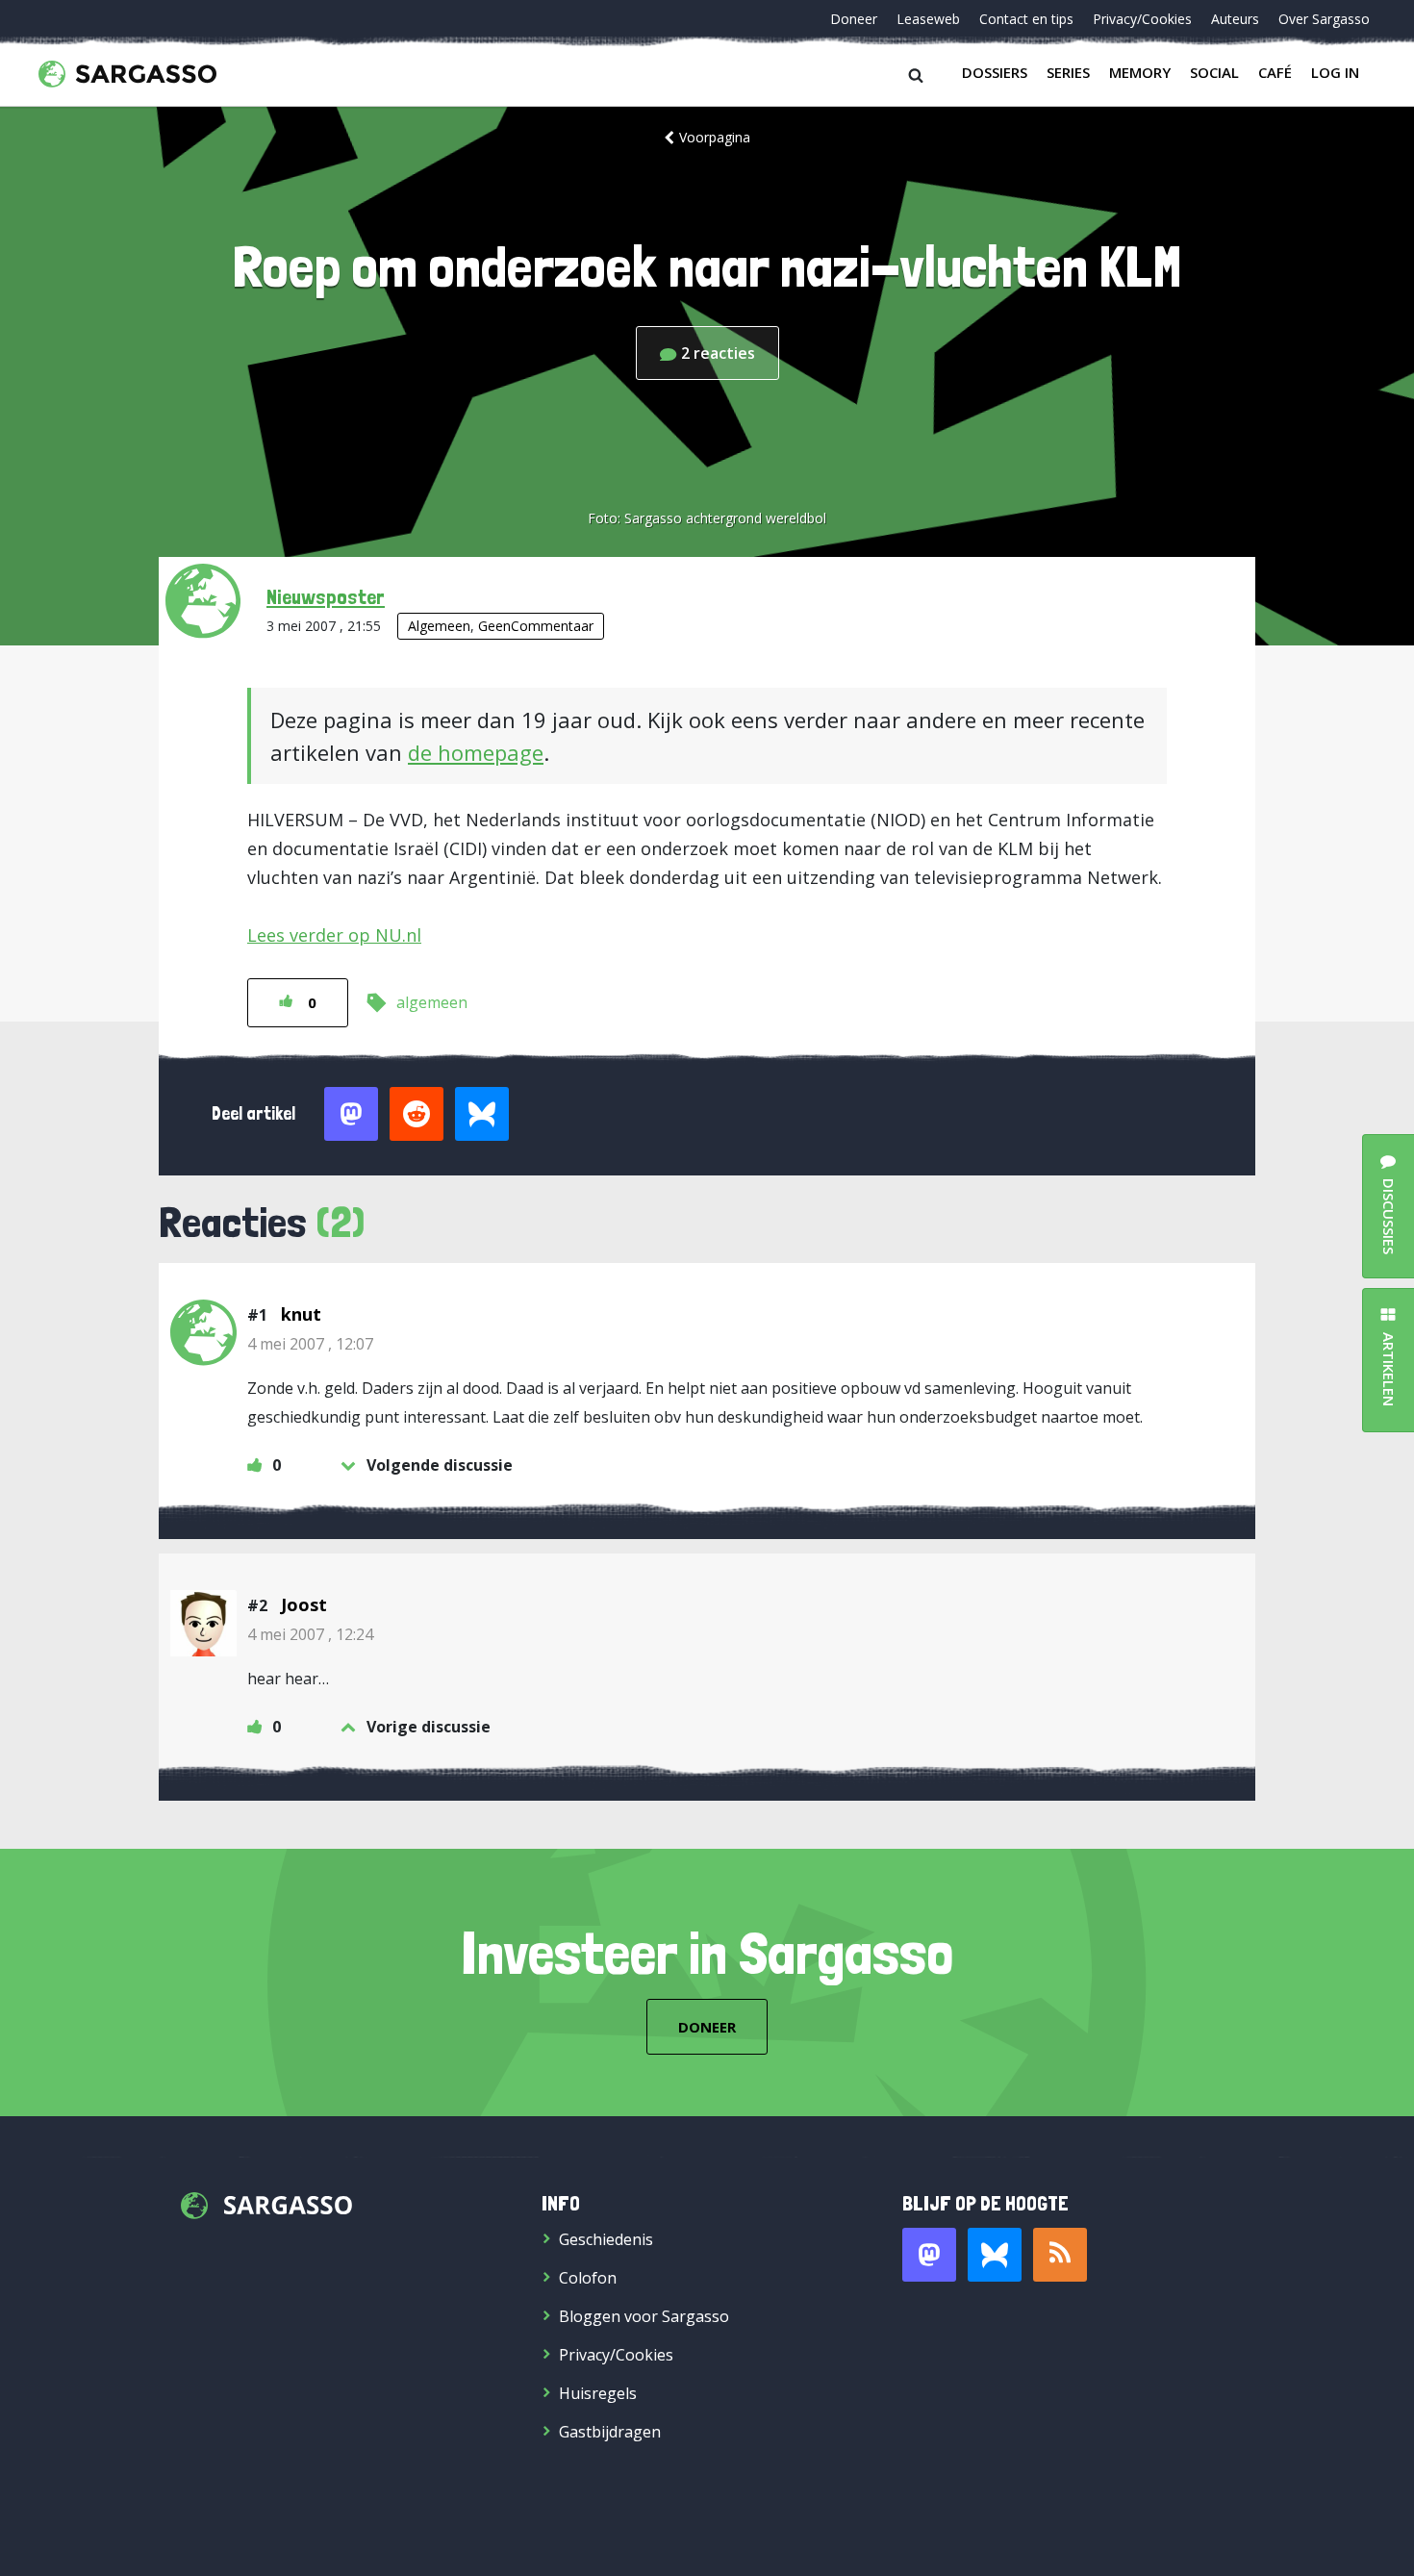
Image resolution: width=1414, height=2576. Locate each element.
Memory (1140, 72)
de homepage (476, 752)
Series (1068, 72)
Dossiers (995, 72)
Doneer (854, 19)
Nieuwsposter (326, 596)
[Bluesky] (995, 2255)
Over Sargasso (1324, 19)
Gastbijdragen (610, 2432)
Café (1275, 72)
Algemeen (439, 626)
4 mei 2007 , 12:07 (310, 1344)
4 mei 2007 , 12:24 (310, 1634)
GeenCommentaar (536, 626)
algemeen (432, 1002)
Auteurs (1235, 19)
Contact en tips (1026, 19)
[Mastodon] (929, 2255)
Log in (1335, 72)
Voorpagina (715, 137)
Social (1214, 72)
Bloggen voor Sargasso (644, 2316)
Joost (304, 1604)
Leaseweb (928, 19)
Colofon (588, 2278)
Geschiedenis (606, 2239)
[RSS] (1060, 2255)
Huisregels (598, 2393)
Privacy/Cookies (1142, 19)
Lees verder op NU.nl (334, 935)
